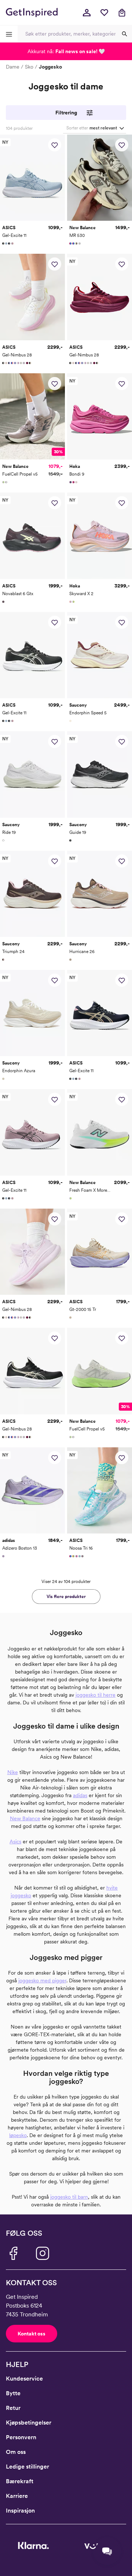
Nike (13, 1772)
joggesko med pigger (42, 1980)
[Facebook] (13, 2253)
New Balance (25, 1818)
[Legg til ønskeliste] (55, 145)
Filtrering (66, 113)
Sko (29, 67)
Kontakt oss (32, 2334)
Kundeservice (24, 2379)
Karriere (17, 2496)
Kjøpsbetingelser (29, 2423)
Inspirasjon (20, 2511)
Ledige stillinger (27, 2467)
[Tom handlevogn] (122, 12)
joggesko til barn (69, 2197)
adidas (80, 1795)
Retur (13, 2408)
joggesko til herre (96, 1695)
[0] (104, 12)
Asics (15, 1842)
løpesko (18, 2135)
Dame (13, 67)
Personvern (21, 2437)
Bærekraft (20, 2481)
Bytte (13, 2393)
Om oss (16, 2452)
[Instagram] (43, 2253)
